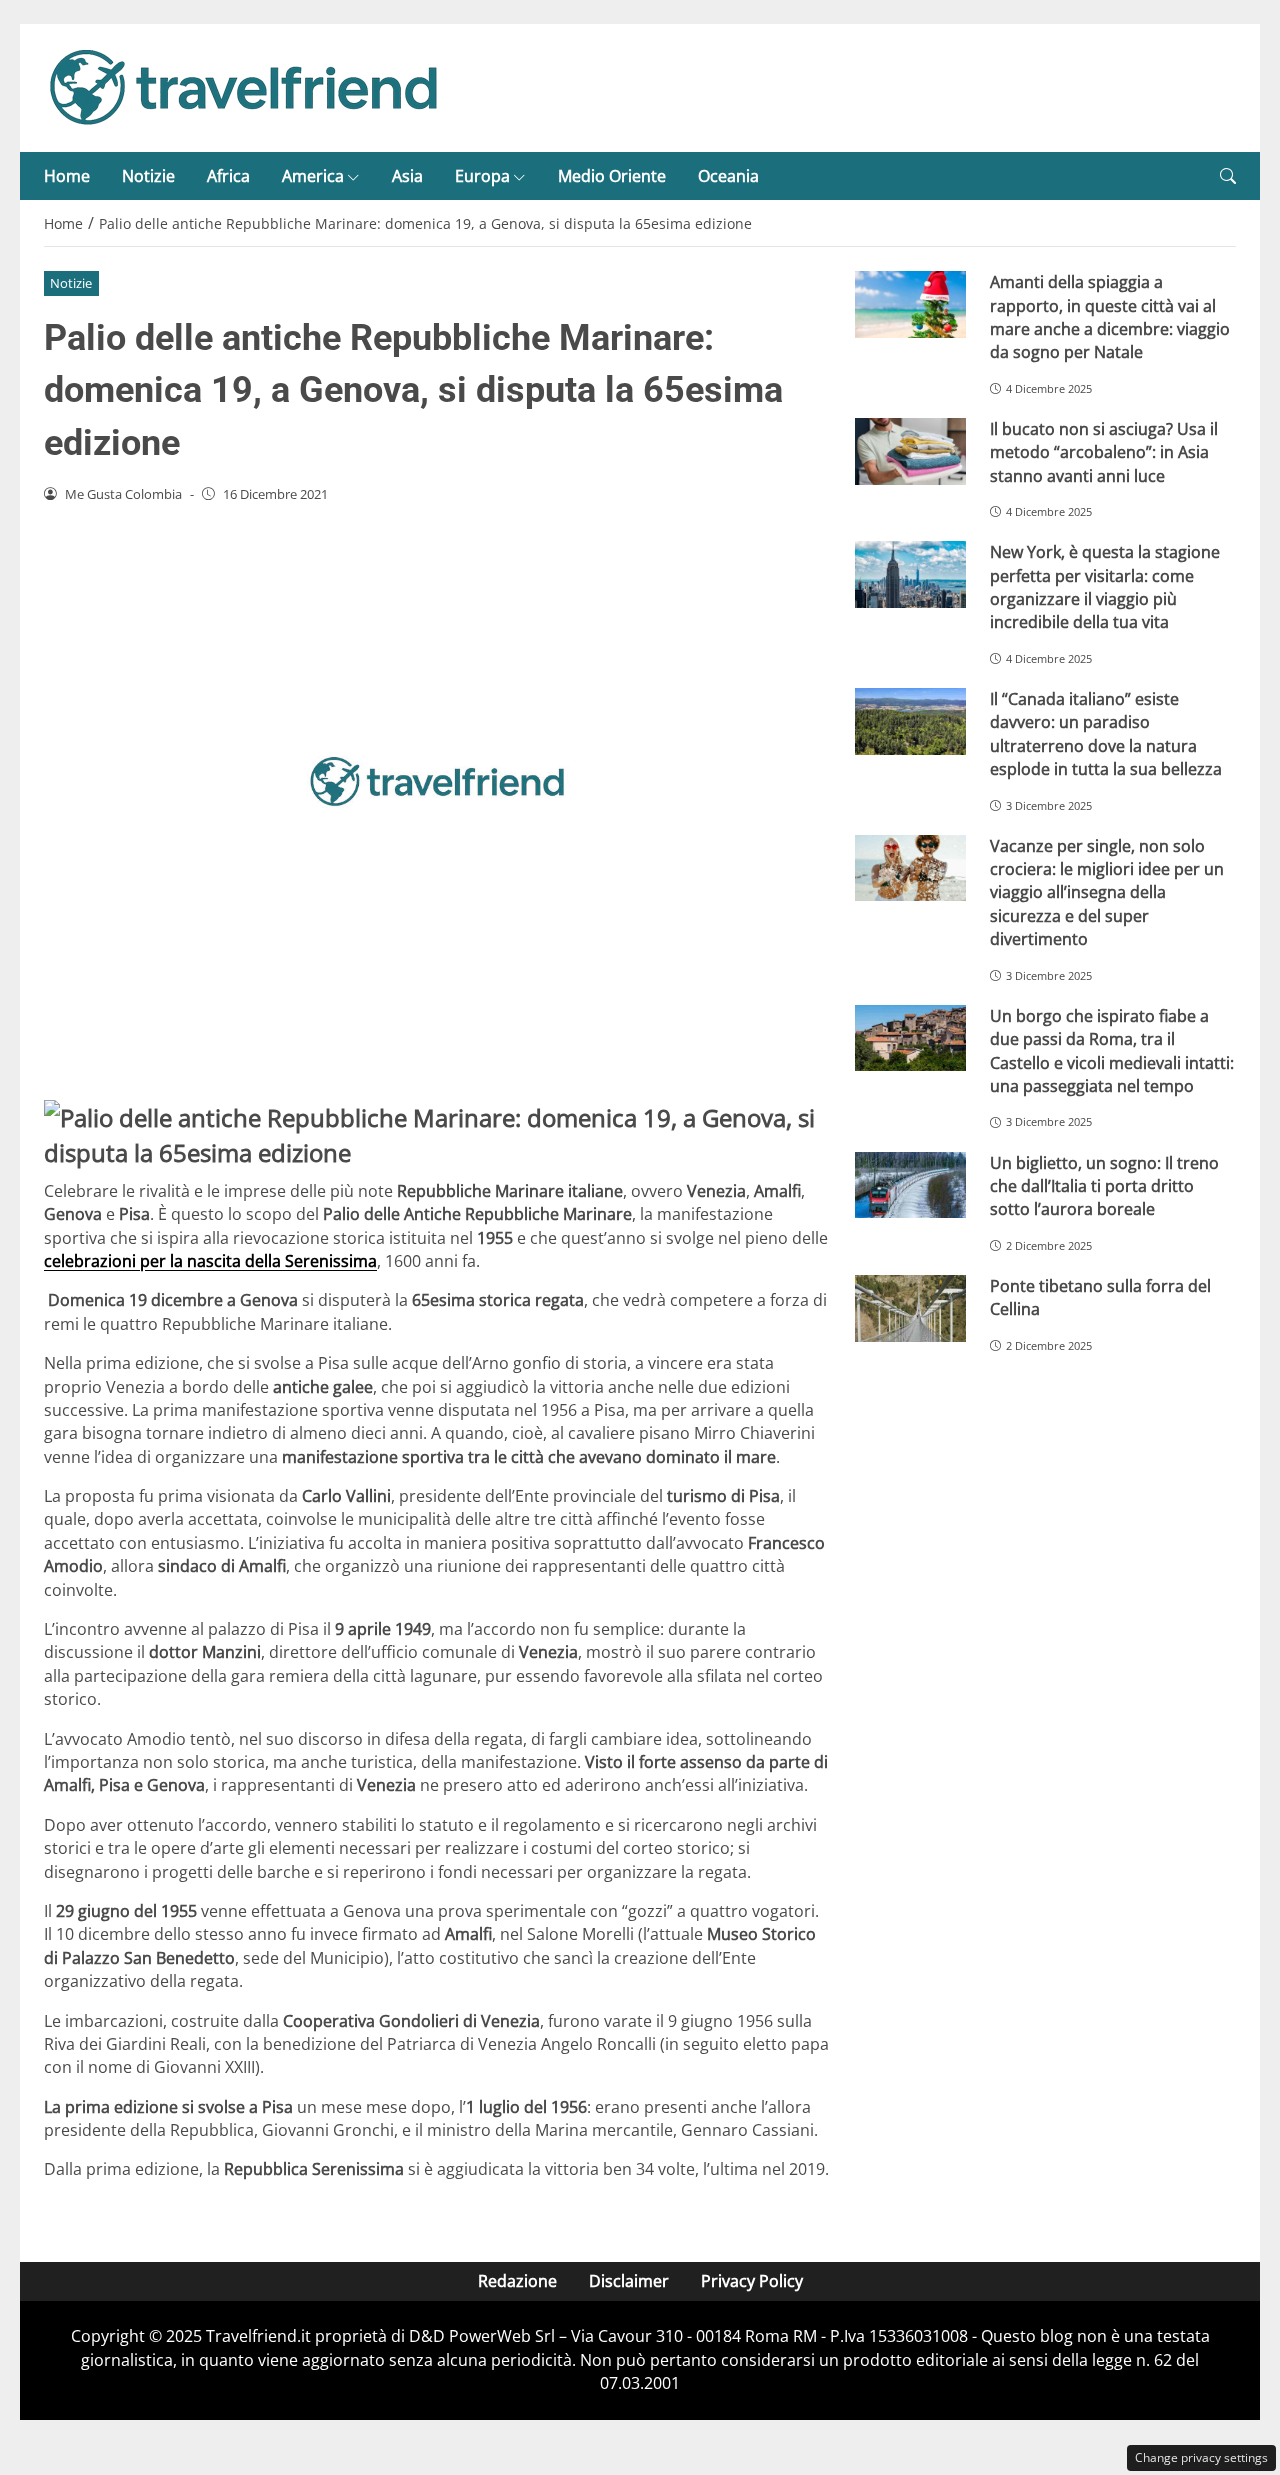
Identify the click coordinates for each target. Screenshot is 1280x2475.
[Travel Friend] (244, 86)
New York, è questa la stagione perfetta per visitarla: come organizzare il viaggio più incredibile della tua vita (1105, 587)
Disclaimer (629, 2281)
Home (67, 176)
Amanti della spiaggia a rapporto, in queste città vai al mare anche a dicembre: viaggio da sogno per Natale (1110, 317)
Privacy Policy (752, 2281)
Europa (482, 176)
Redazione (517, 2281)
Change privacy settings (1201, 2457)
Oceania (728, 176)
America (313, 176)
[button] (1228, 176)
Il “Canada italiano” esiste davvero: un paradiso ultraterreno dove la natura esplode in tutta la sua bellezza (1106, 734)
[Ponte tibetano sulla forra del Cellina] (910, 1308)
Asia (407, 176)
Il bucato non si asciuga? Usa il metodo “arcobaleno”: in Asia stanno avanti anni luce (1104, 452)
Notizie (148, 176)
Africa (228, 176)
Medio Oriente (612, 176)
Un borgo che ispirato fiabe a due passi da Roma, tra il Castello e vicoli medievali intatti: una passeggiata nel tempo (1112, 1051)
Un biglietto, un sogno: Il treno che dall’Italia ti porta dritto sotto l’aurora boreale (1104, 1186)
